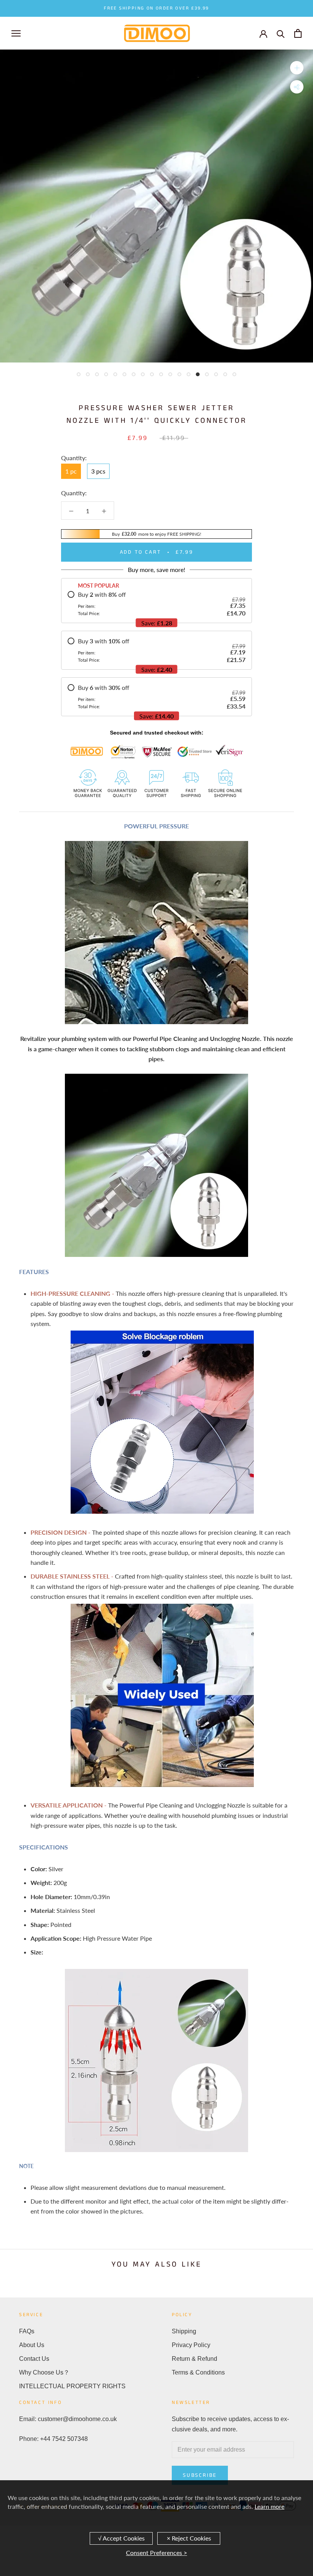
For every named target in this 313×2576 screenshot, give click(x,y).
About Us (32, 2345)
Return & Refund (194, 2359)
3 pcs (98, 471)
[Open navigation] (16, 33)
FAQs (27, 2331)
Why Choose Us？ (44, 2372)
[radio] (156, 604)
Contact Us (34, 2359)
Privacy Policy (191, 2345)
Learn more (269, 2506)
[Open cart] (298, 33)
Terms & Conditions (198, 2372)
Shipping (184, 2331)
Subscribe (200, 2475)
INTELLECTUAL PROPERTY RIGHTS (72, 2386)
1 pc (71, 471)
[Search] (281, 33)
